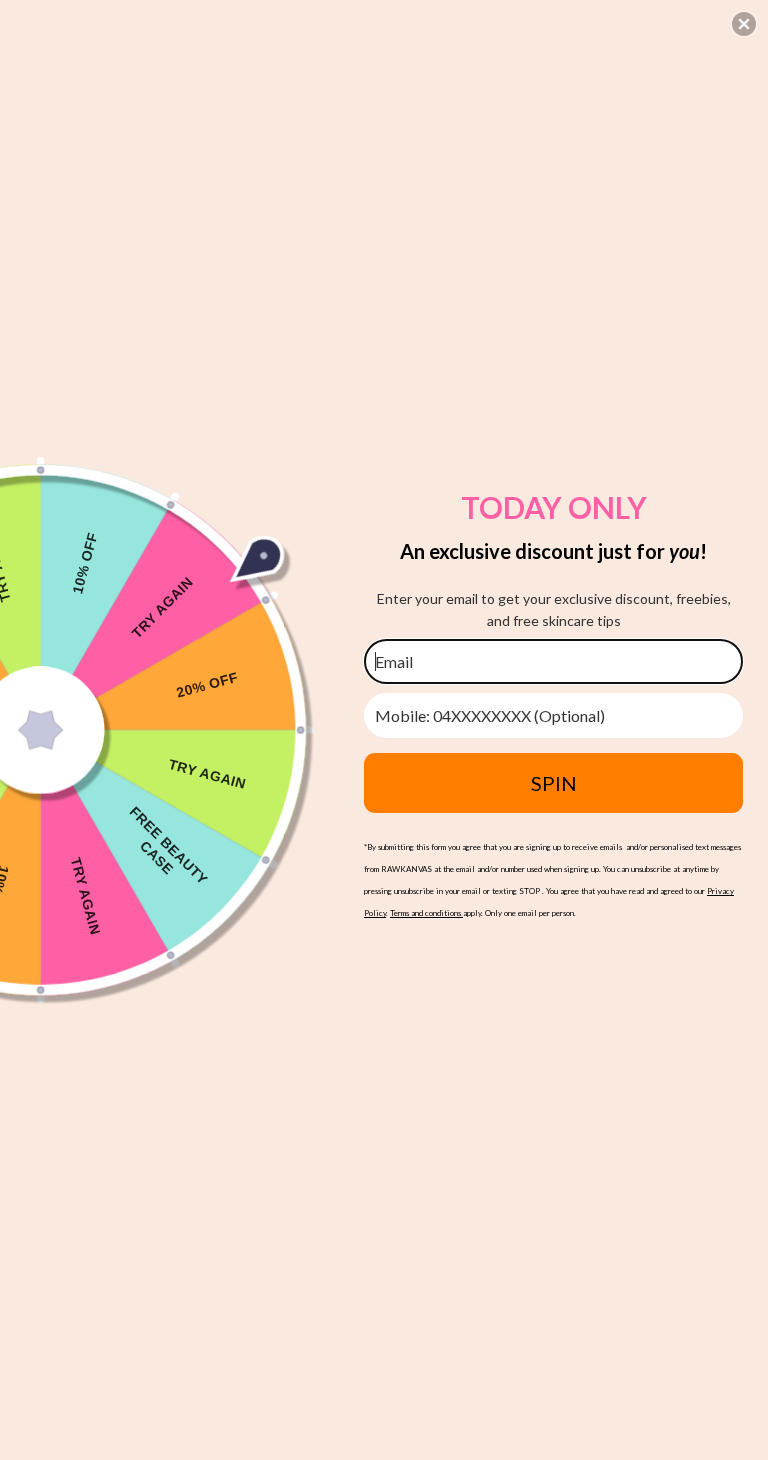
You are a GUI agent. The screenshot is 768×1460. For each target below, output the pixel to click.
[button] (744, 24)
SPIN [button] (554, 783)
